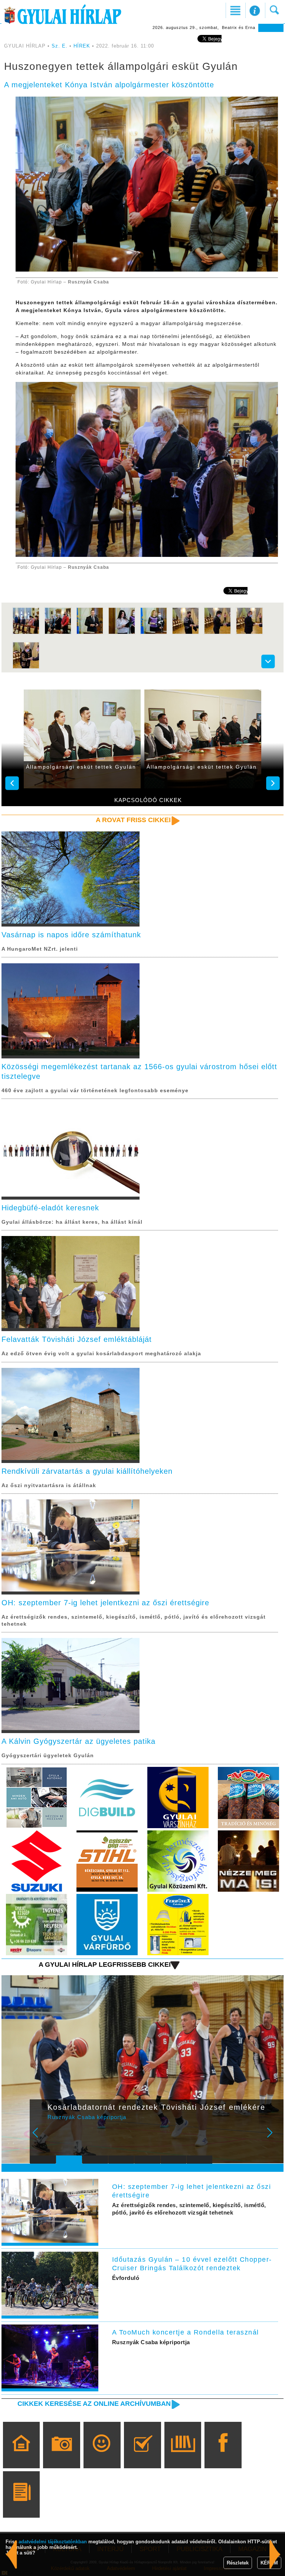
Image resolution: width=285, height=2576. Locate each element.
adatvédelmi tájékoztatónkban (53, 2542)
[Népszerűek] (102, 2456)
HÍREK (82, 46)
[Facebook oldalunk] (223, 2456)
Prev (40, 2138)
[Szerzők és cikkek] (21, 2505)
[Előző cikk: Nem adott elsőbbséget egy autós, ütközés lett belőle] (275, 2554)
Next (274, 2138)
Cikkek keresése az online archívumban (94, 2404)
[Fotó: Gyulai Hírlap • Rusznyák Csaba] (26, 633)
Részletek (238, 2563)
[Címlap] (21, 2456)
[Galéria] (62, 2456)
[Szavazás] (142, 2456)
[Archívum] (183, 2456)
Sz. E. (60, 46)
